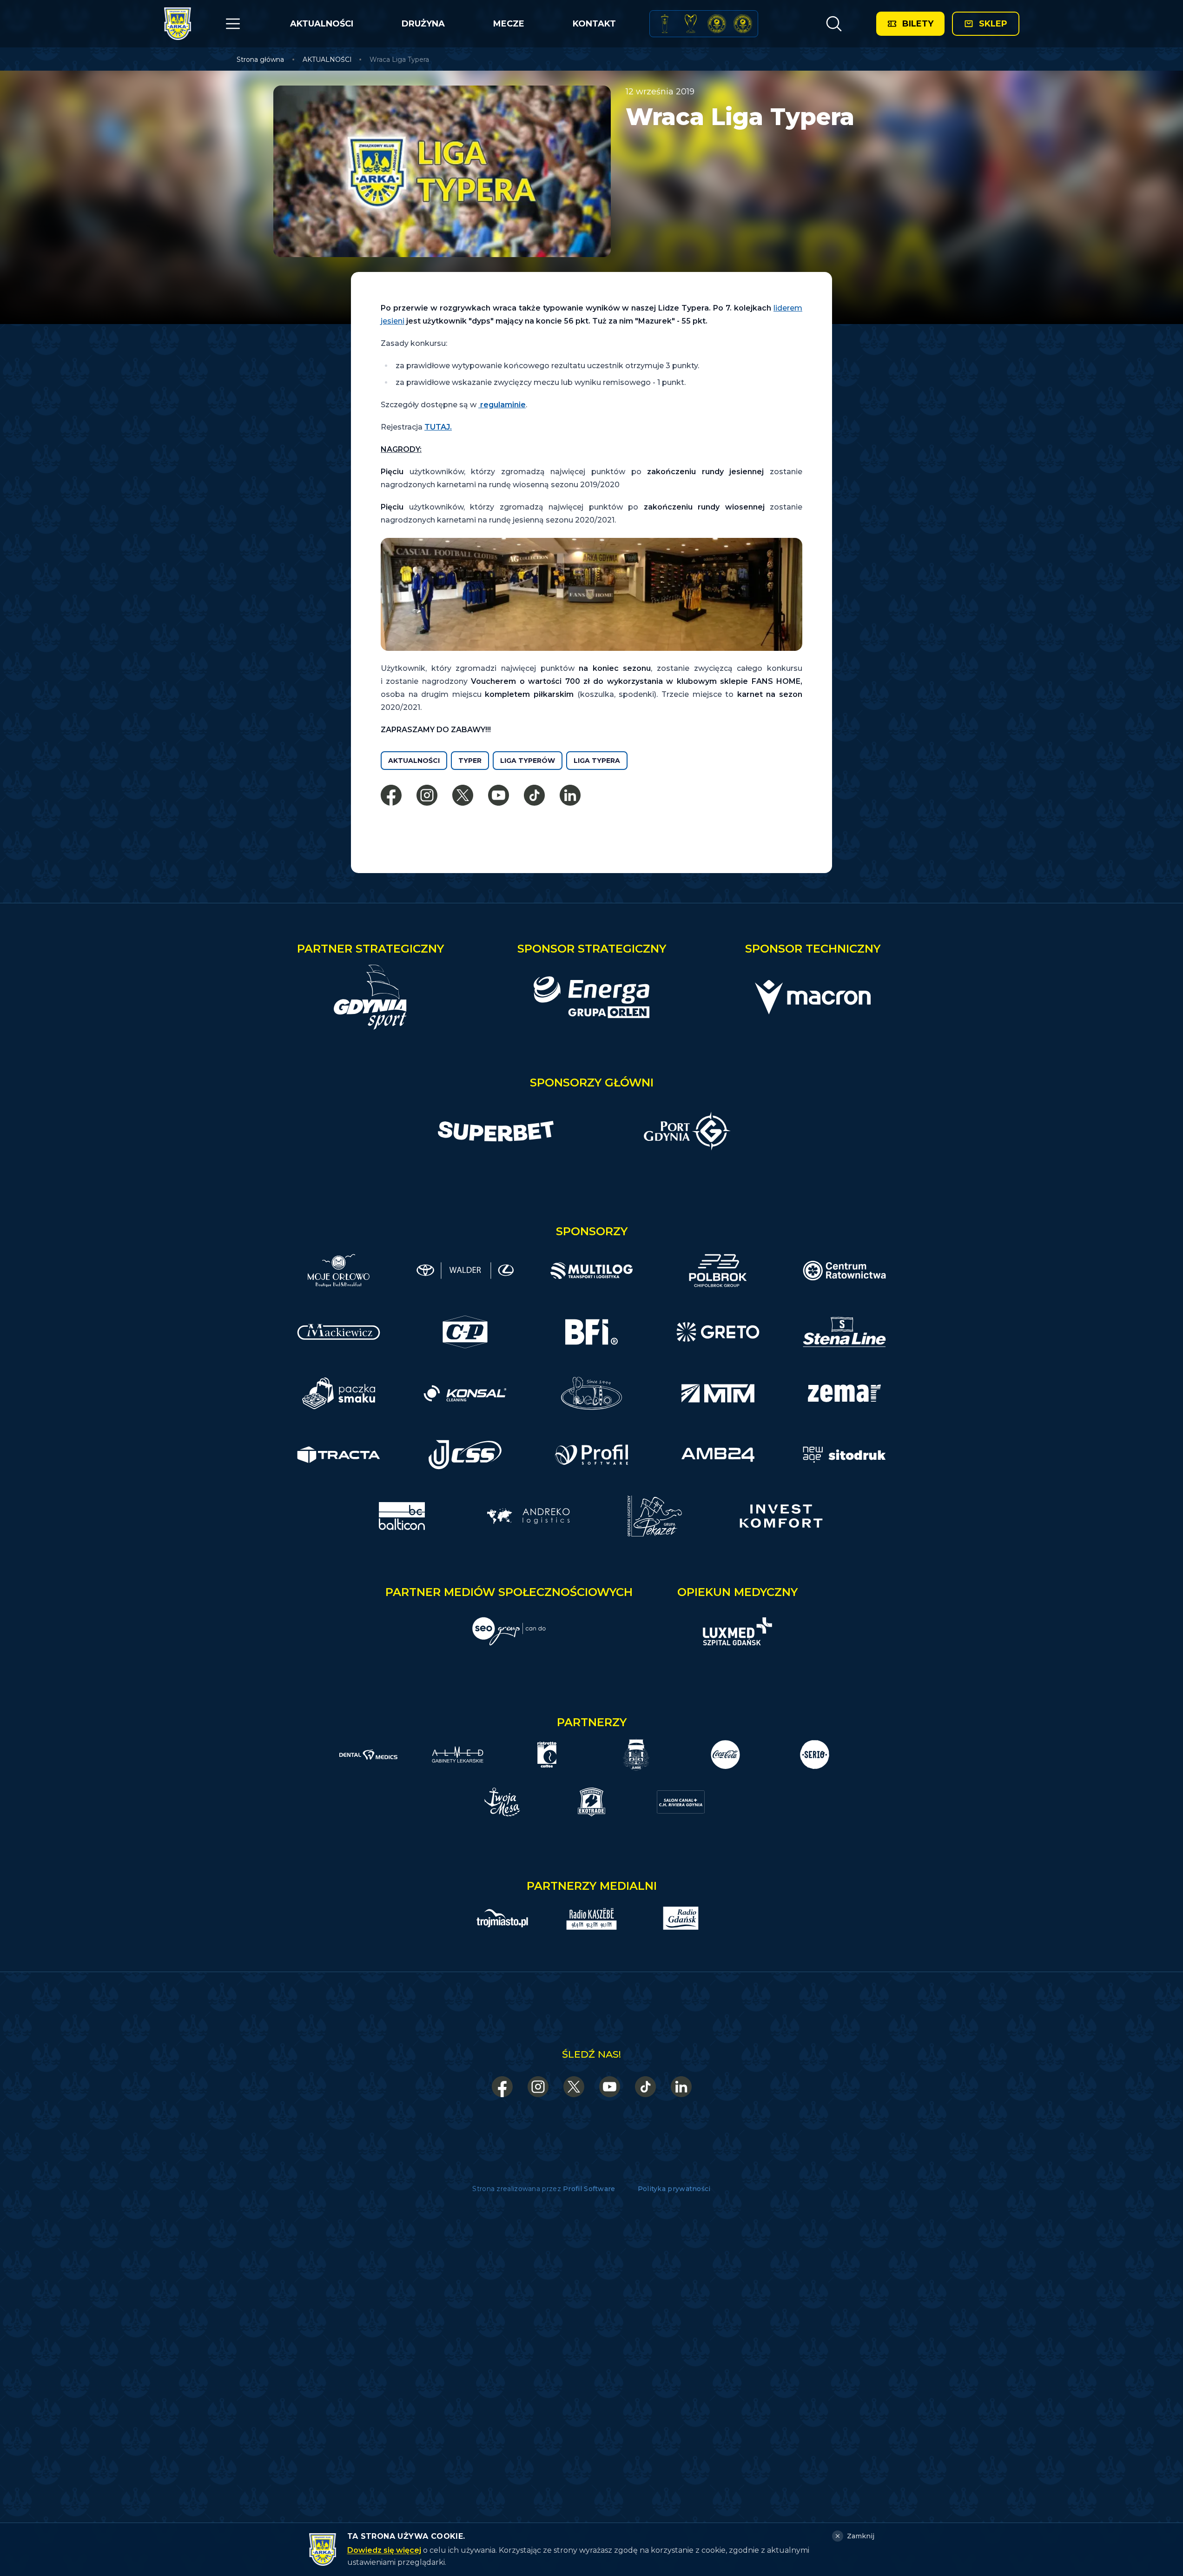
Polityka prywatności (674, 2189)
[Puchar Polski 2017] (691, 24)
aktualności (414, 761)
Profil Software (589, 2189)
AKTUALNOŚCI (322, 24)
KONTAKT (594, 24)
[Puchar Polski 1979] (665, 24)
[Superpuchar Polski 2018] (743, 24)
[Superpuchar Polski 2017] (717, 24)
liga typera (597, 761)
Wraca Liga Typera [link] (399, 60)
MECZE (509, 24)
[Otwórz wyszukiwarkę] (834, 24)
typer (470, 761)
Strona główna (260, 60)
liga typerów (528, 761)
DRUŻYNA (423, 24)
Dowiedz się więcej (384, 2550)
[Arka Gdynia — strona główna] (178, 24)
